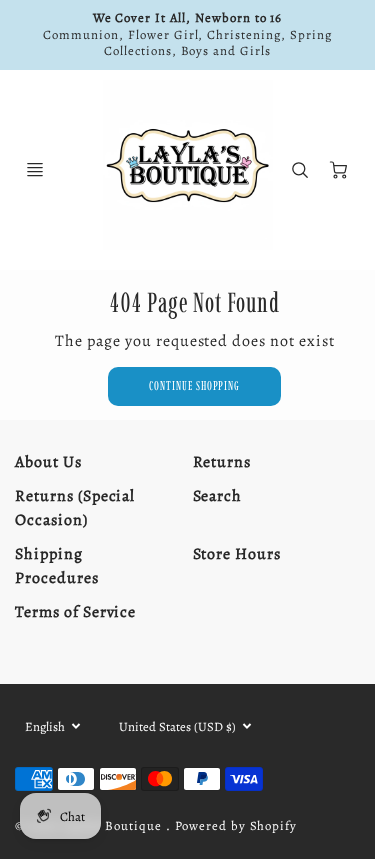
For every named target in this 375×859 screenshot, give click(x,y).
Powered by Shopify (236, 825)
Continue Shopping (194, 385)
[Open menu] (35, 170)
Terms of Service (75, 612)
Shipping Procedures (57, 566)
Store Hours (237, 554)
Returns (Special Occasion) (75, 508)
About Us (48, 462)
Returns (222, 462)
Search (218, 496)
